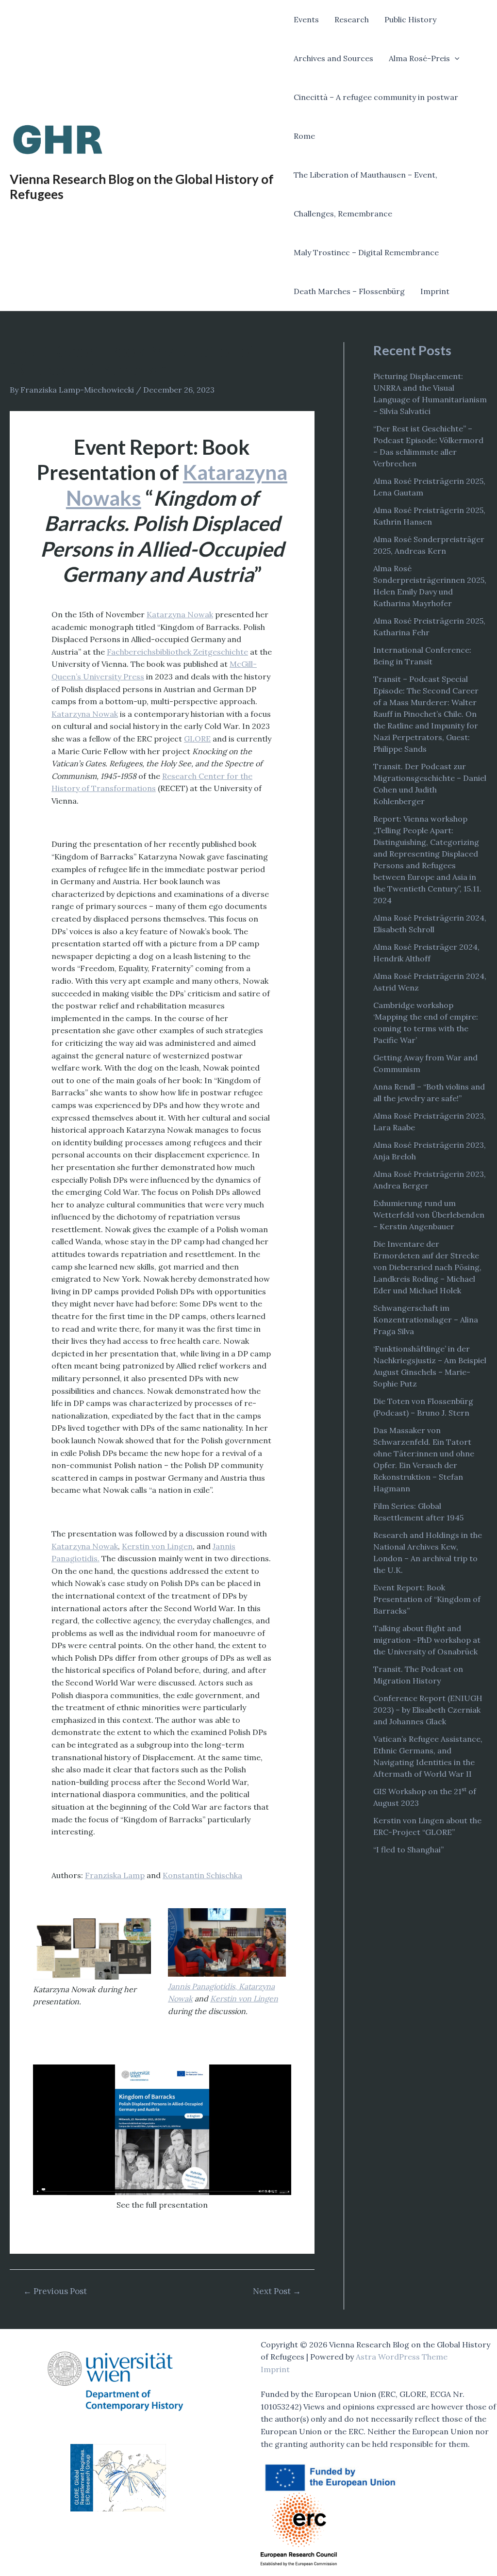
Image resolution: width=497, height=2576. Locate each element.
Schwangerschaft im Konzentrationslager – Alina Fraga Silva (426, 1320)
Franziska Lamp (115, 1875)
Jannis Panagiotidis (201, 1986)
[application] (455, 58)
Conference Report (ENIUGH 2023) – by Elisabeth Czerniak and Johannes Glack (428, 1710)
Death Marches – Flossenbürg (349, 291)
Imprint (435, 291)
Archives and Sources (333, 58)
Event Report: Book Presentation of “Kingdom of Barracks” (427, 1599)
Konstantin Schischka (202, 1875)
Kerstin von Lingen (157, 1546)
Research (352, 19)
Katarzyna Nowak (180, 614)
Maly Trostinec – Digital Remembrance (366, 252)
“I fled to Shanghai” (408, 1849)
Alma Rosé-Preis (419, 58)
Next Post (277, 2291)
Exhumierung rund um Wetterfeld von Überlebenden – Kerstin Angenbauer (429, 1215)
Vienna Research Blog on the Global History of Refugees (142, 187)
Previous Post (55, 2291)
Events (306, 19)
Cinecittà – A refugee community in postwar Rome (376, 116)
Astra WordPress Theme (402, 2357)
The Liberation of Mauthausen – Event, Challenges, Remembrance (365, 194)
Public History (410, 19)
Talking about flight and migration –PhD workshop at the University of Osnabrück (427, 1640)
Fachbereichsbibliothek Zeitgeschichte (177, 652)
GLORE (197, 739)
